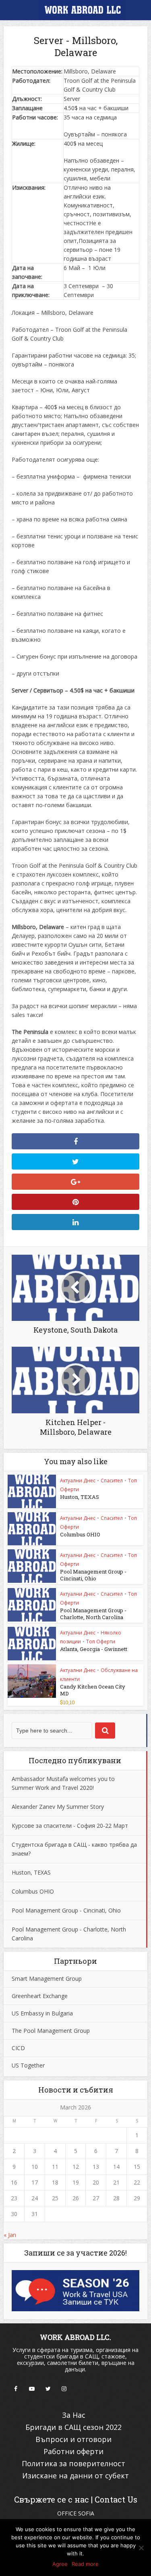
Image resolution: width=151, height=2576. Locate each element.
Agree (60, 2564)
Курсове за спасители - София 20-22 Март (70, 1826)
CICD (18, 2048)
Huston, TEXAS (80, 1497)
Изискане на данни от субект (75, 2476)
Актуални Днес (78, 1481)
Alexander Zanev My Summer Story (58, 1807)
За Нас (74, 2415)
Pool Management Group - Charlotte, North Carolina (93, 1614)
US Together (28, 2065)
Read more (85, 2564)
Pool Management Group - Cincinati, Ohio (93, 1575)
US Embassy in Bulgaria (42, 2013)
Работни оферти (73, 2451)
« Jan (10, 2235)
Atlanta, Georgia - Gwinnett (94, 1649)
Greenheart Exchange (40, 1996)
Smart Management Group (47, 1979)
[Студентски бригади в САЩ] (76, 11)
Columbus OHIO (80, 1534)
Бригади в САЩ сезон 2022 (73, 2427)
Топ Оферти (101, 1642)
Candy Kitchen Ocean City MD (93, 1690)
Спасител (112, 1481)
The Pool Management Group (51, 2031)
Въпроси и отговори (73, 2439)
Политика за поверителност (73, 2463)
